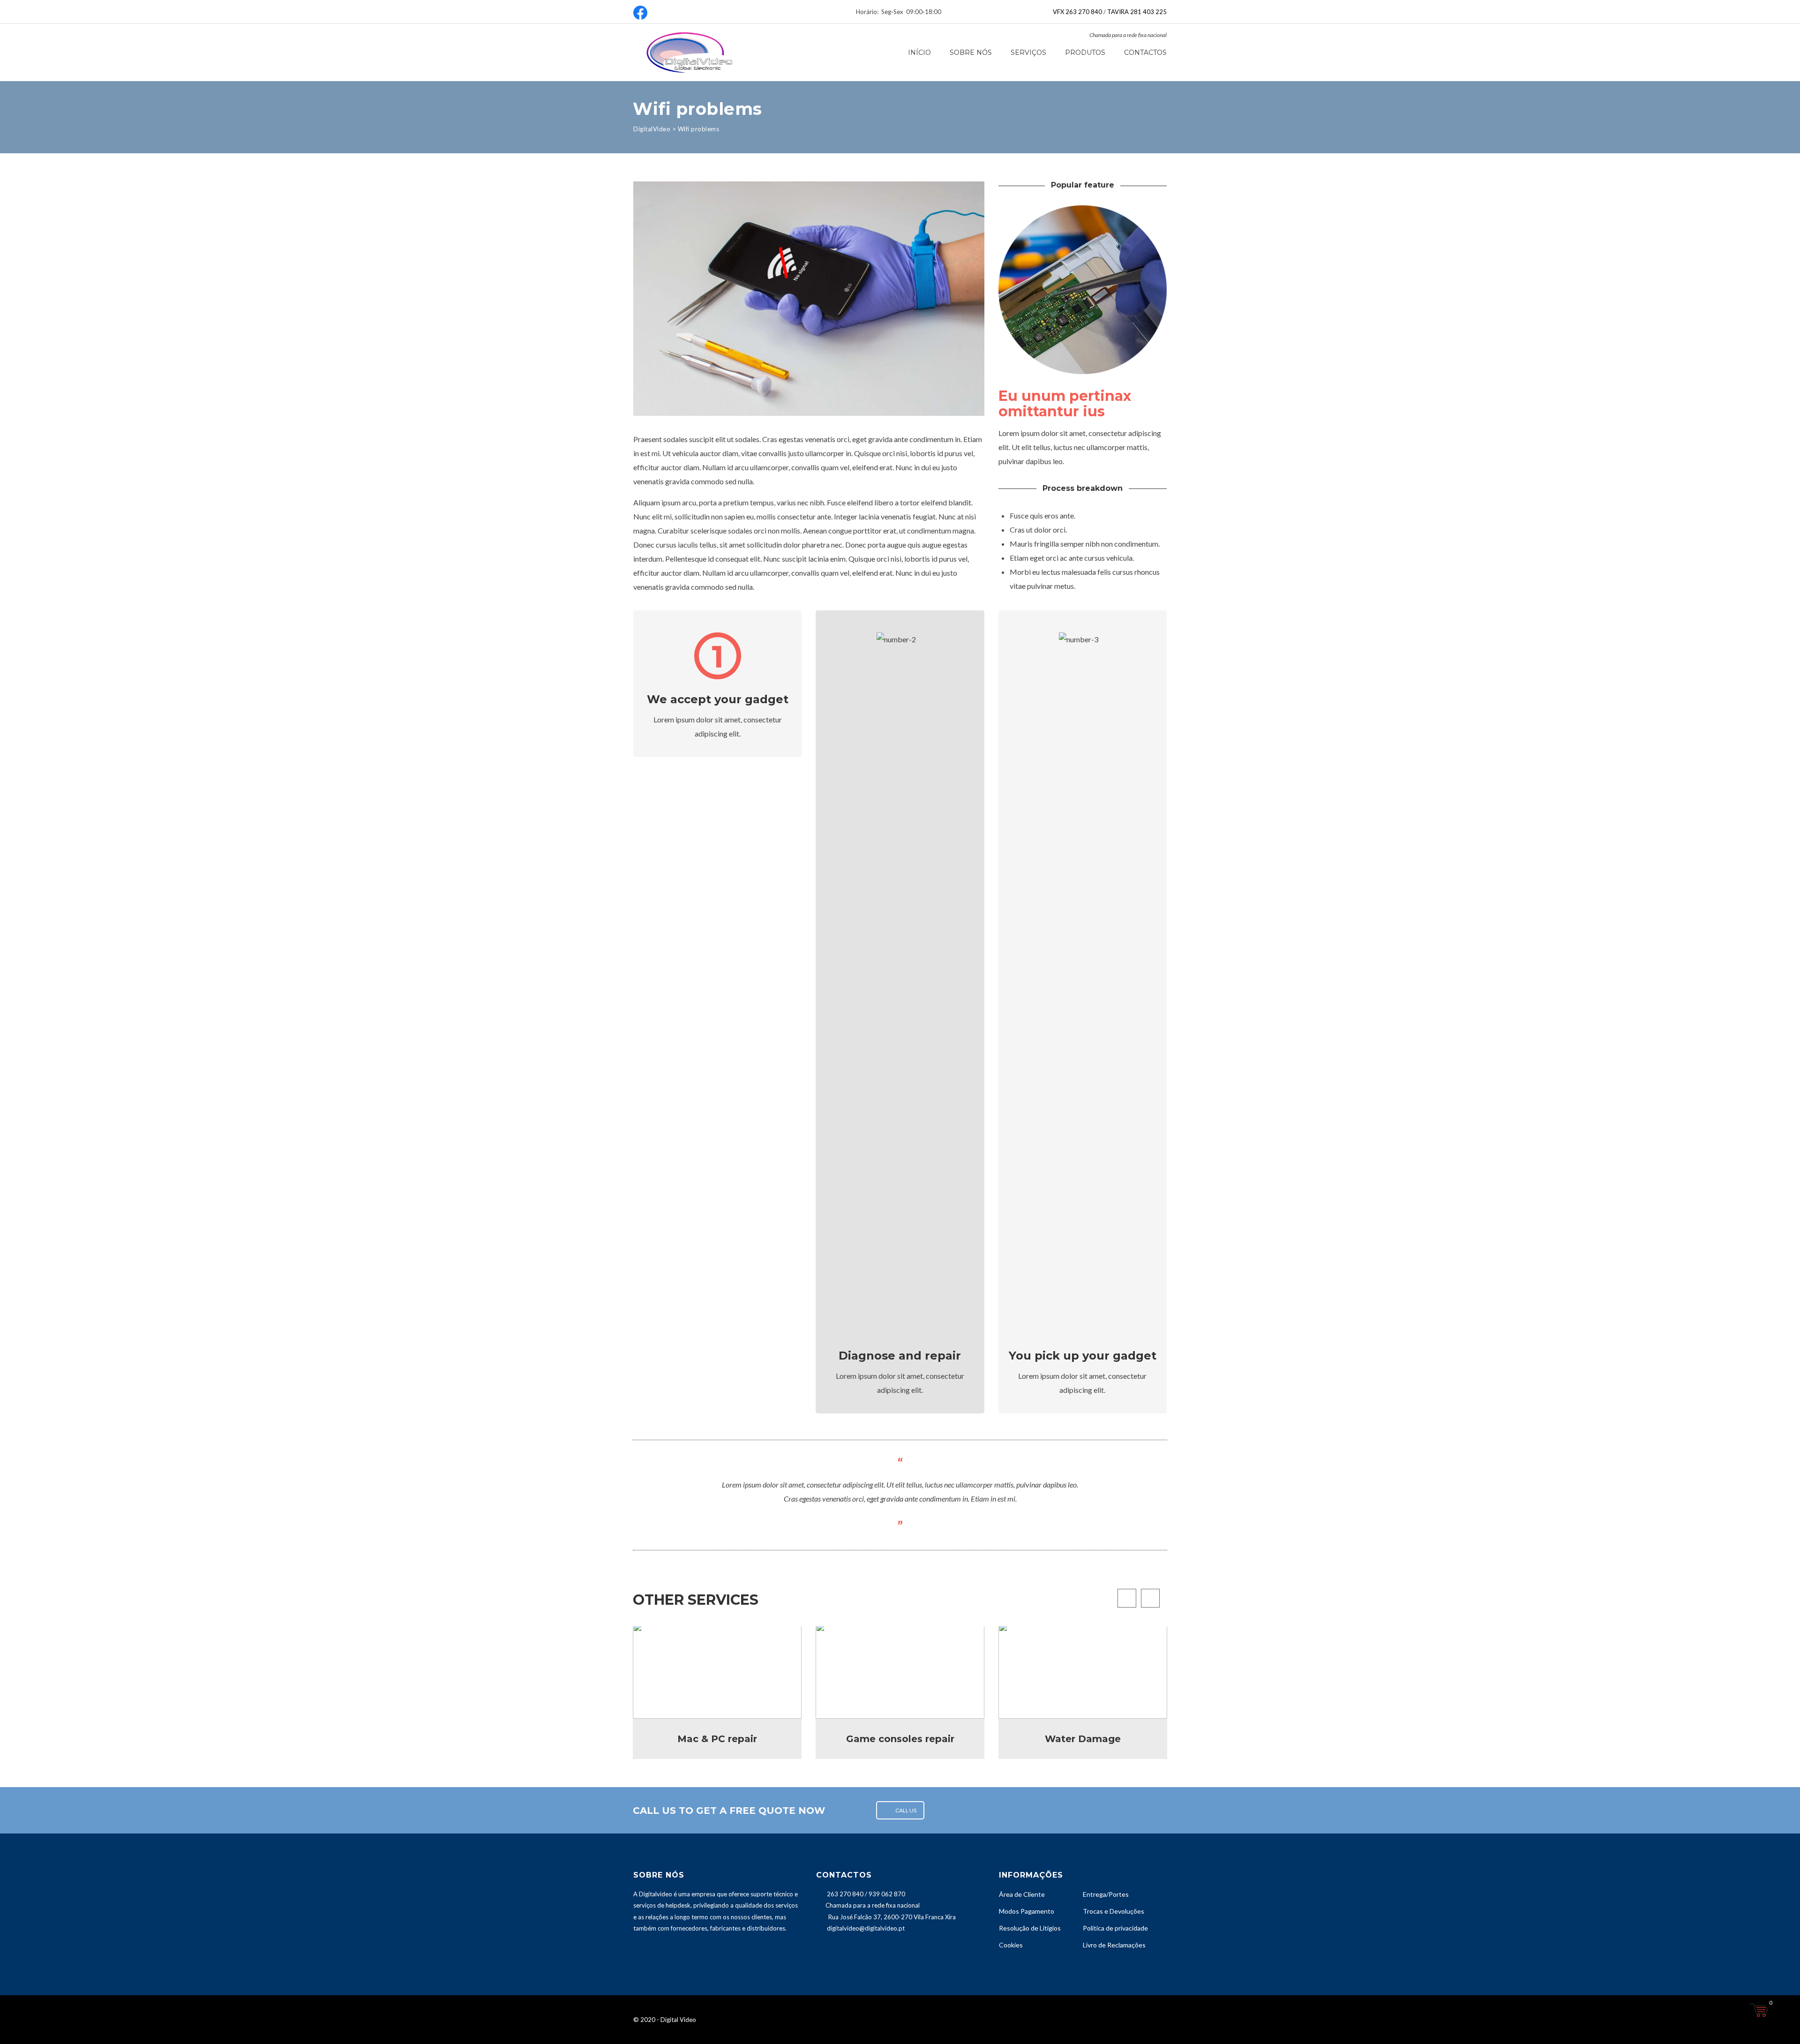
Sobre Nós (971, 53)
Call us (906, 1810)
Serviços (1028, 53)
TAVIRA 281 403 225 (1137, 12)
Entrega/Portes (1106, 1894)
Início (919, 53)
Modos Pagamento (1027, 1911)
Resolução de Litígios (1030, 1928)
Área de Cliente (1022, 1894)
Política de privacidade (1115, 1928)
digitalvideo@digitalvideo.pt (866, 1928)
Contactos (1145, 53)
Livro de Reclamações (1114, 1945)
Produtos (1085, 53)
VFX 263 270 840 (1077, 12)
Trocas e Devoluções (1114, 1911)
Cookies (1011, 1945)
